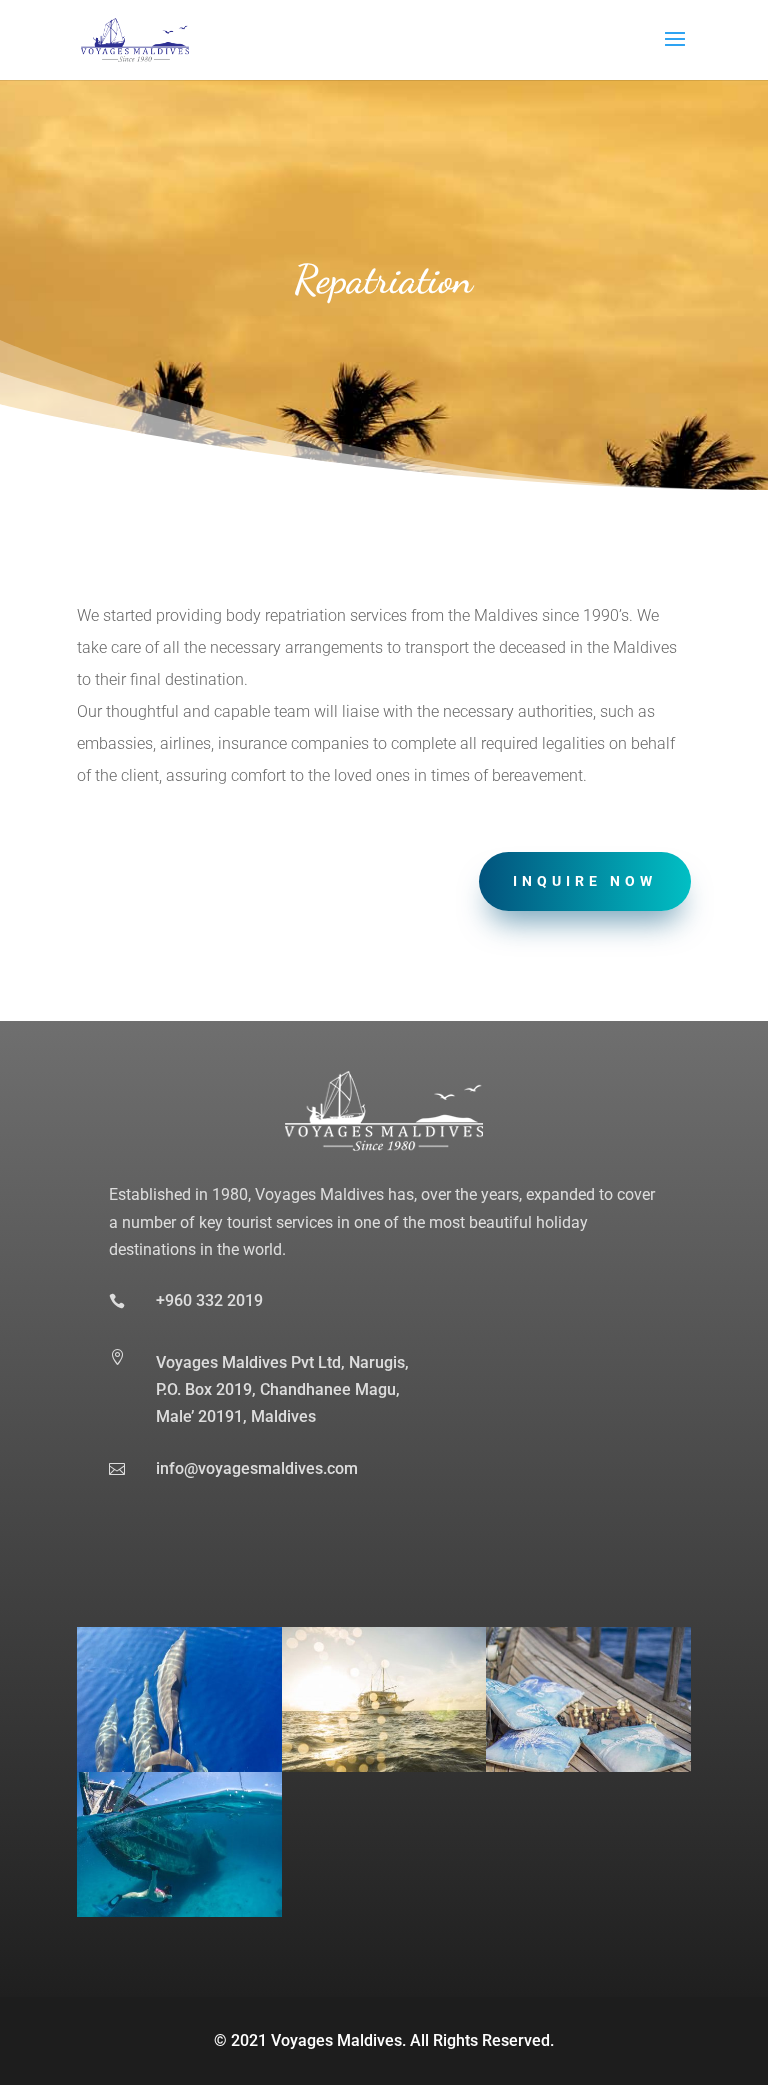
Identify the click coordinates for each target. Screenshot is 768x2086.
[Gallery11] (384, 1766)
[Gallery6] (588, 1766)
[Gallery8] (179, 1766)
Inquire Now (585, 881)
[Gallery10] (179, 1911)
